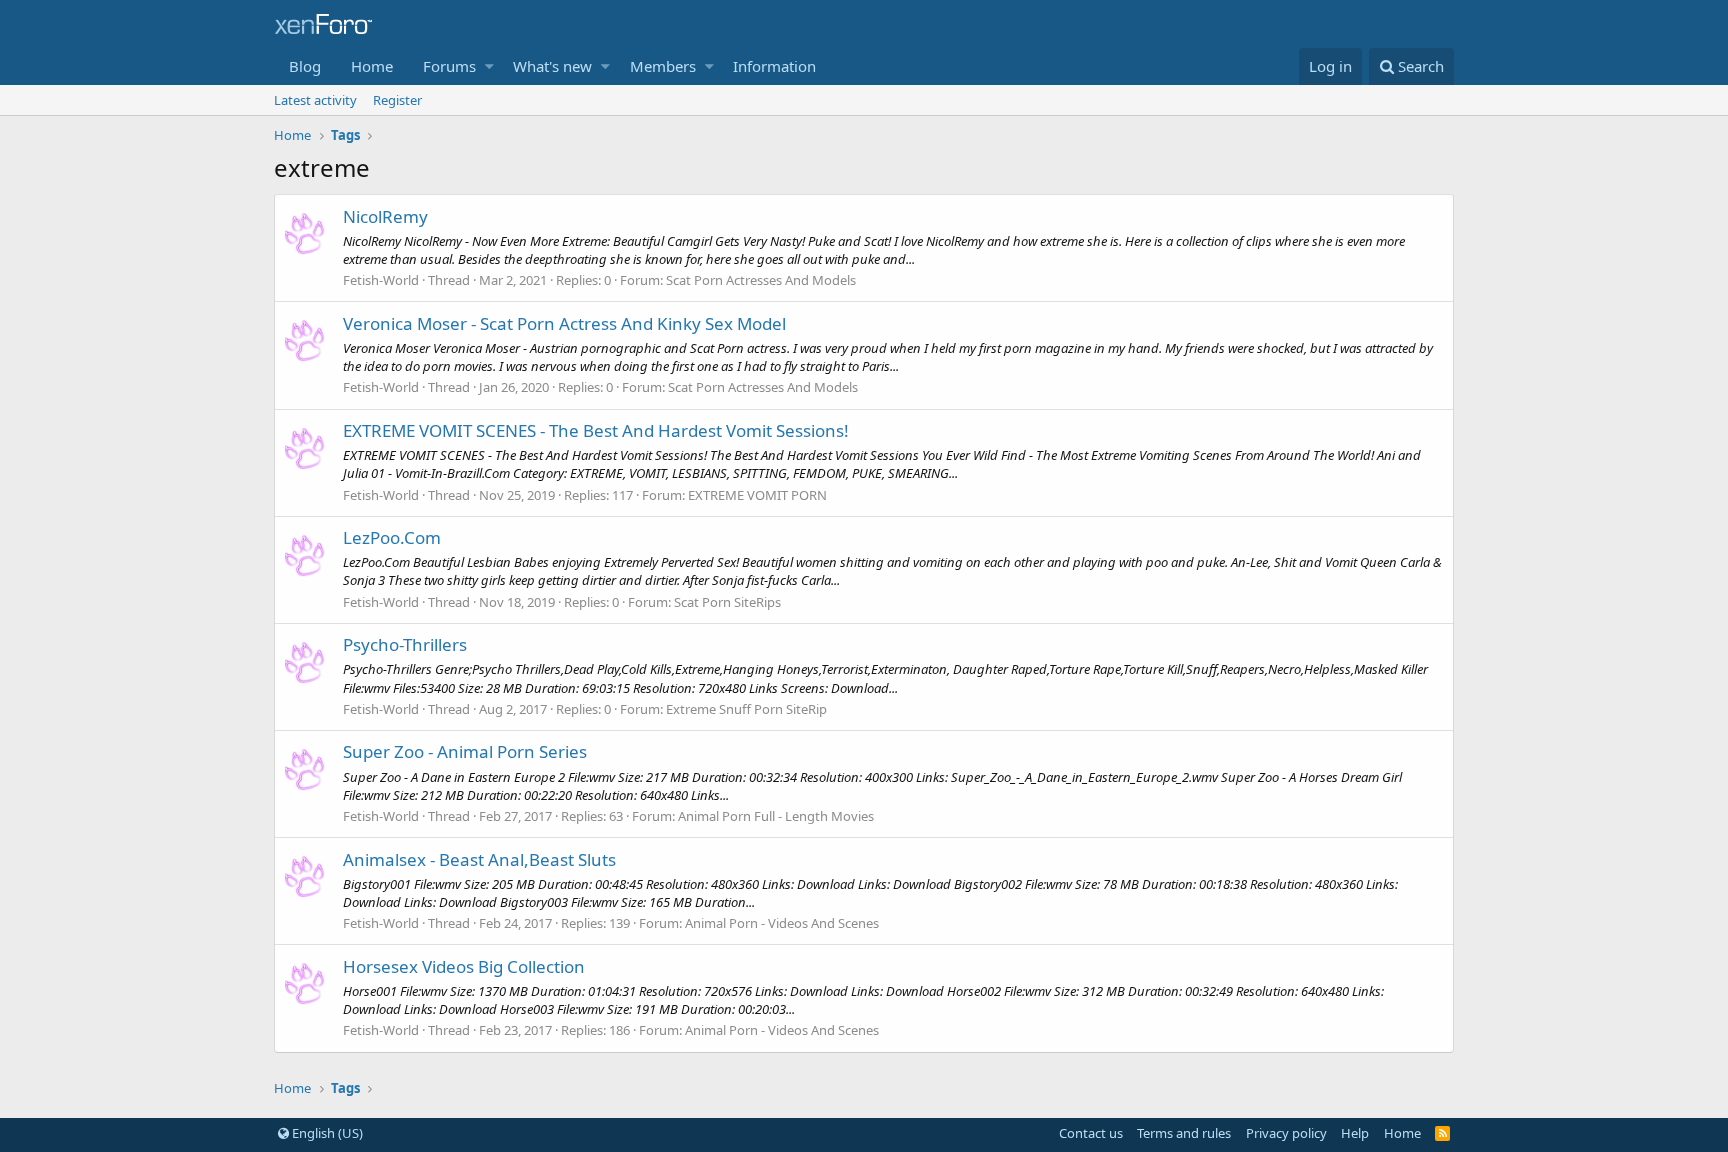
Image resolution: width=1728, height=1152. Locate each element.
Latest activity (315, 100)
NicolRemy (385, 216)
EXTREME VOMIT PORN (757, 495)
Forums (449, 66)
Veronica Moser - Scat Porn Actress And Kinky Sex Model (564, 323)
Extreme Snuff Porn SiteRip (746, 709)
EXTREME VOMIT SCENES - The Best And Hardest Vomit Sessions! (596, 430)
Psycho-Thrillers (405, 644)
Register (397, 100)
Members (663, 66)
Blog (305, 66)
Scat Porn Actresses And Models (761, 280)
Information (774, 66)
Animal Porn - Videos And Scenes (782, 923)
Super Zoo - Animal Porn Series (465, 751)
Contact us (1091, 1133)
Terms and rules (1184, 1133)
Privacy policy (1286, 1133)
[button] (489, 66)
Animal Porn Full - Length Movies (776, 816)
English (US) (326, 1133)
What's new (552, 66)
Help (1355, 1133)
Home (372, 66)
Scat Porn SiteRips (727, 602)
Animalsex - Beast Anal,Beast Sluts (479, 859)
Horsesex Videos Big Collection (464, 966)
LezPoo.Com (392, 537)
